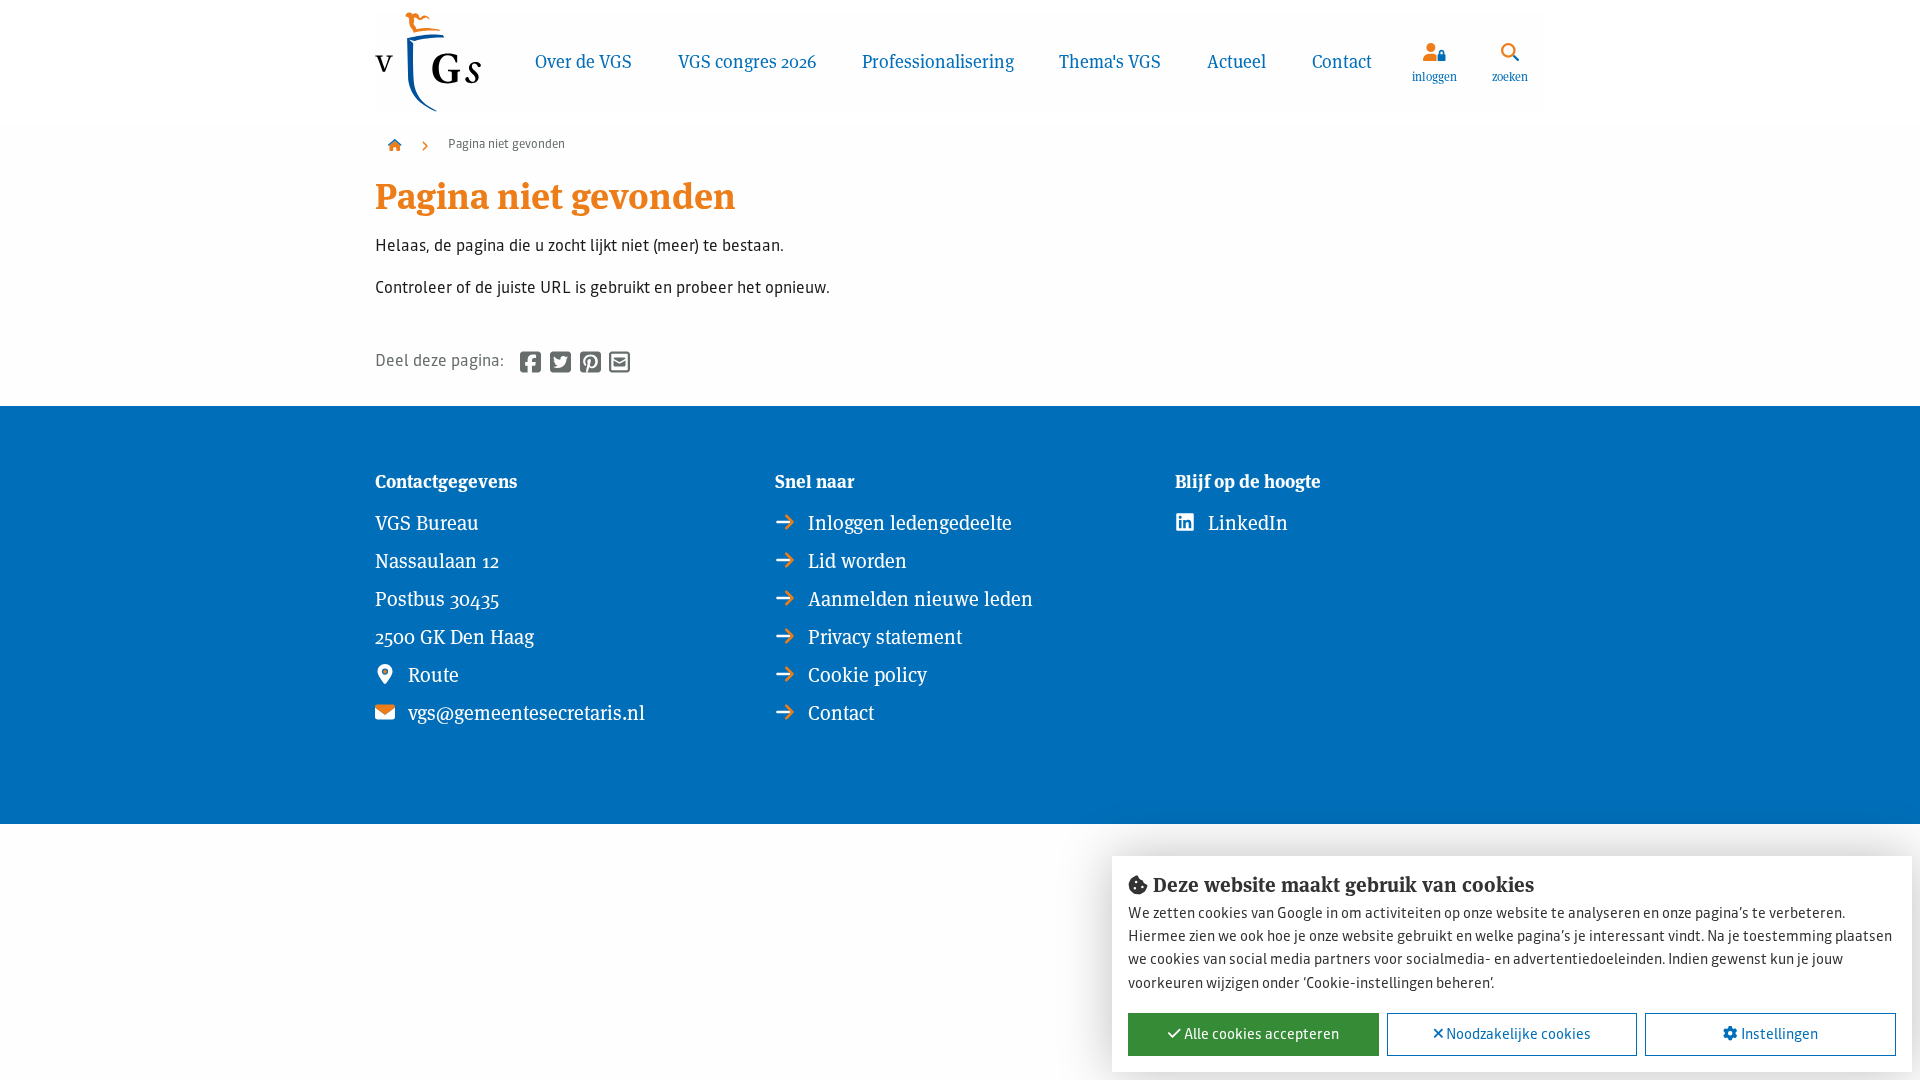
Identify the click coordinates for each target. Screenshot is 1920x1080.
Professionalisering (938, 61)
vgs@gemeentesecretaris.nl (524, 713)
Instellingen (1778, 1035)
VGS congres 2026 (747, 61)
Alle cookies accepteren (1260, 1035)
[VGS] (443, 62)
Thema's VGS (1110, 61)
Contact (1342, 61)
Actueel (1236, 61)
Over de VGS (583, 61)
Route (431, 675)
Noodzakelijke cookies (1517, 1035)
